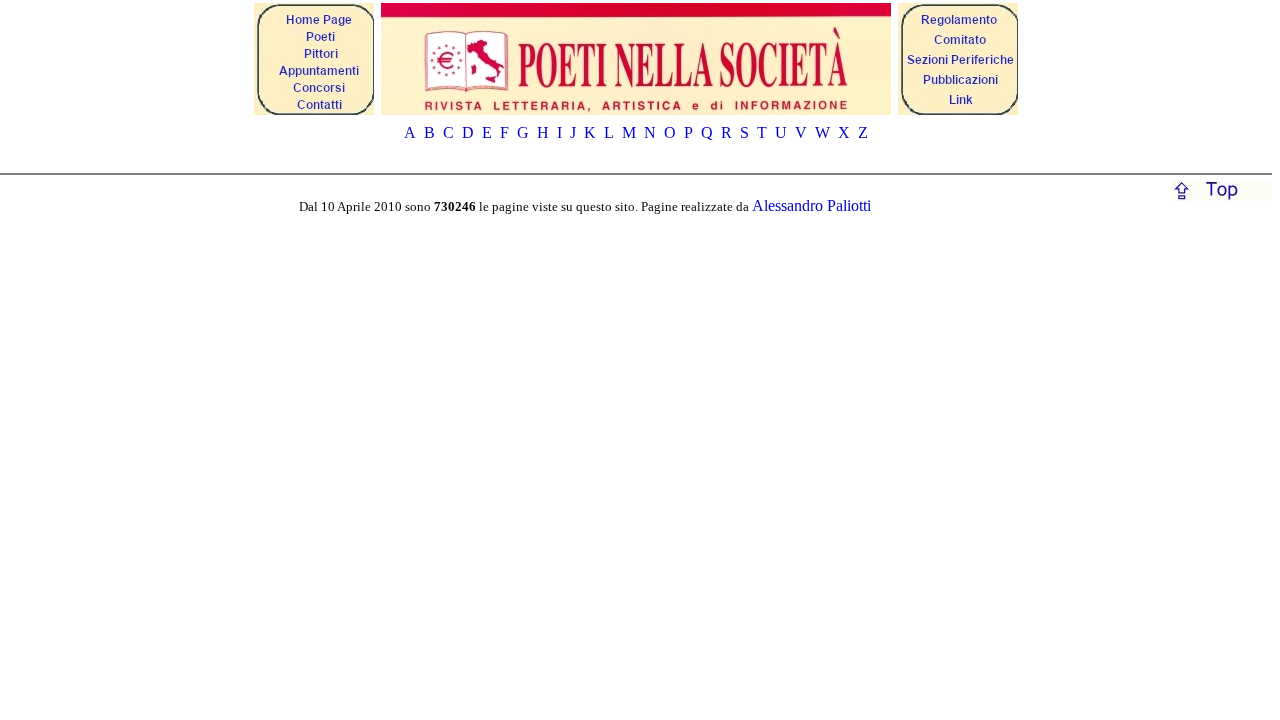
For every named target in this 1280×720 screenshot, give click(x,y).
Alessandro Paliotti (811, 205)
